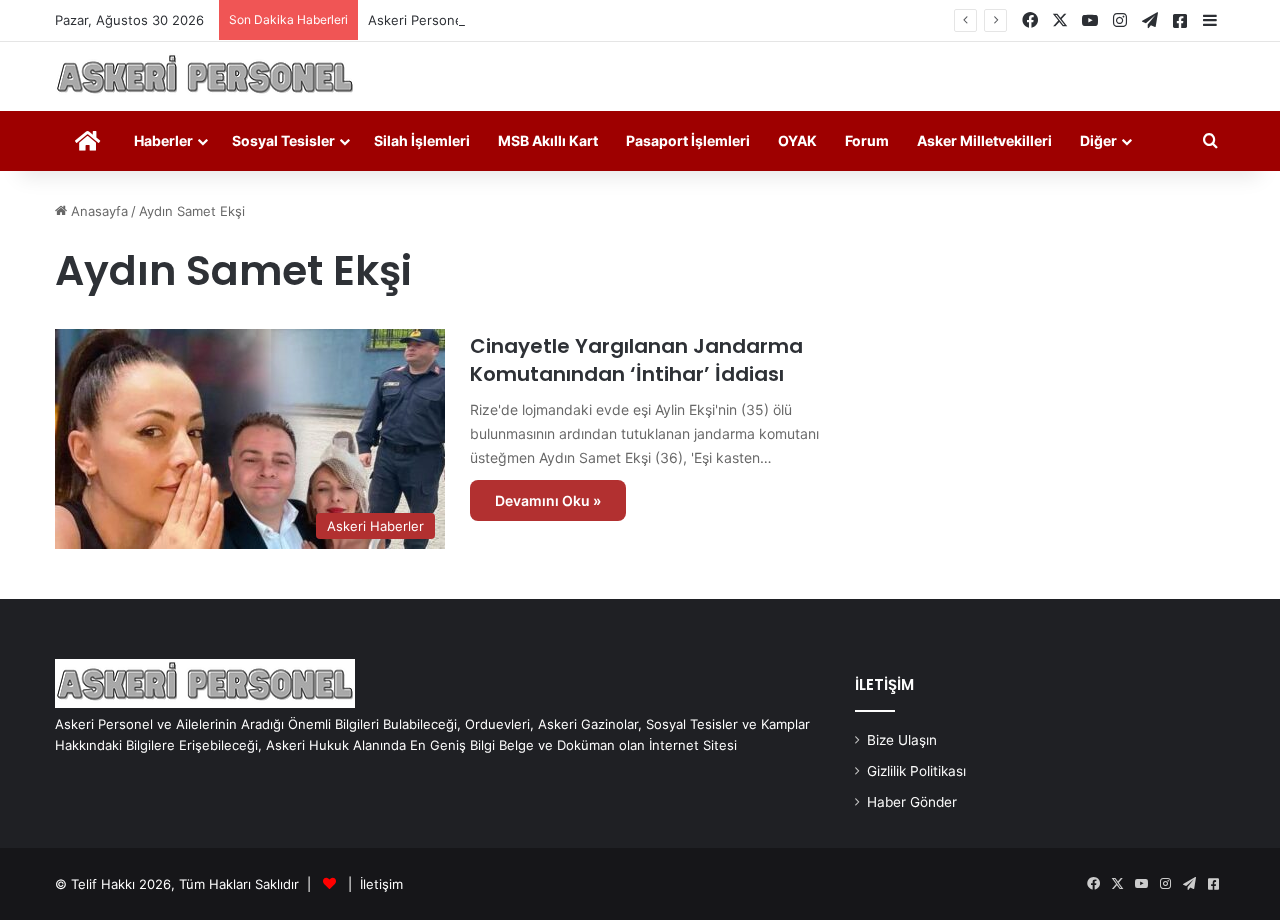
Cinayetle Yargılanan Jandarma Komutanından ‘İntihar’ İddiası (636, 360)
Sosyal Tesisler (283, 140)
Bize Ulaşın (902, 740)
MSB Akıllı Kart (548, 140)
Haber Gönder (912, 802)
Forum (867, 140)
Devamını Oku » (548, 500)
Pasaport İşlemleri (688, 140)
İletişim (381, 884)
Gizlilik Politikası (916, 771)
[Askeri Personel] (205, 76)
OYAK (797, 140)
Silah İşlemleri (422, 140)
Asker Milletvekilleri (984, 140)
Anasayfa (97, 211)
